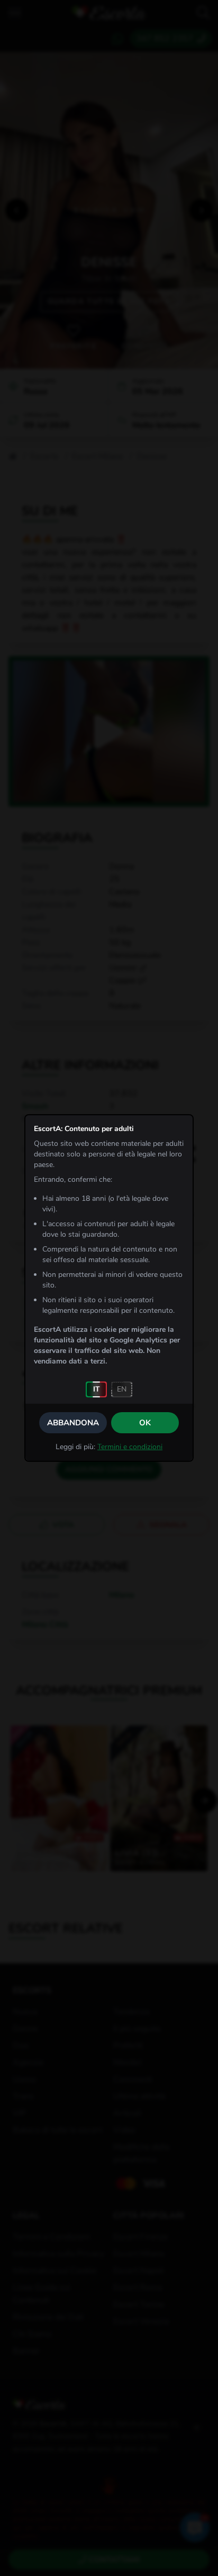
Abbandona (73, 1423)
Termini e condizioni (130, 1447)
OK (145, 1423)
